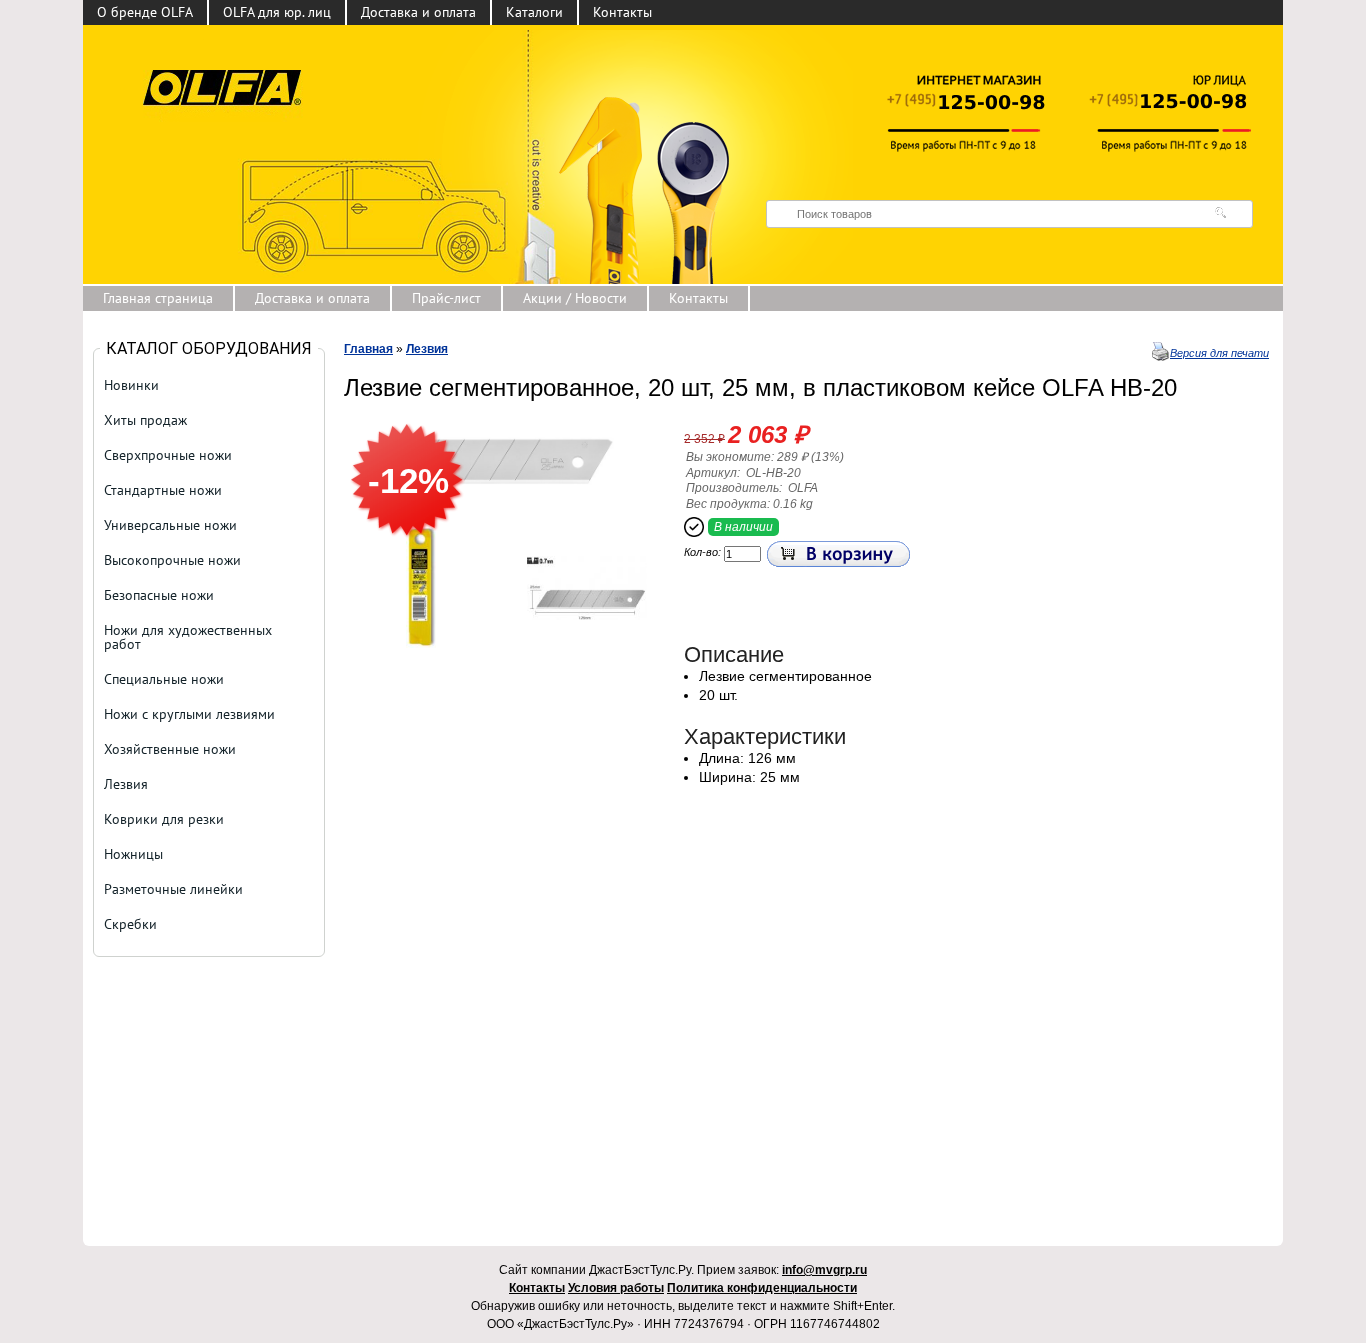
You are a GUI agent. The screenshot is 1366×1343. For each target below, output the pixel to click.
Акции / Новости (575, 298)
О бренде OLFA (145, 12)
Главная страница (158, 298)
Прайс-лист (446, 298)
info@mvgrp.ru (824, 1270)
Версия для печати (1219, 353)
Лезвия (427, 349)
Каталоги (534, 12)
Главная (368, 349)
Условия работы (616, 1288)
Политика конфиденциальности (762, 1288)
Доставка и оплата (418, 12)
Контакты (622, 12)
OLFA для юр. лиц (277, 12)
